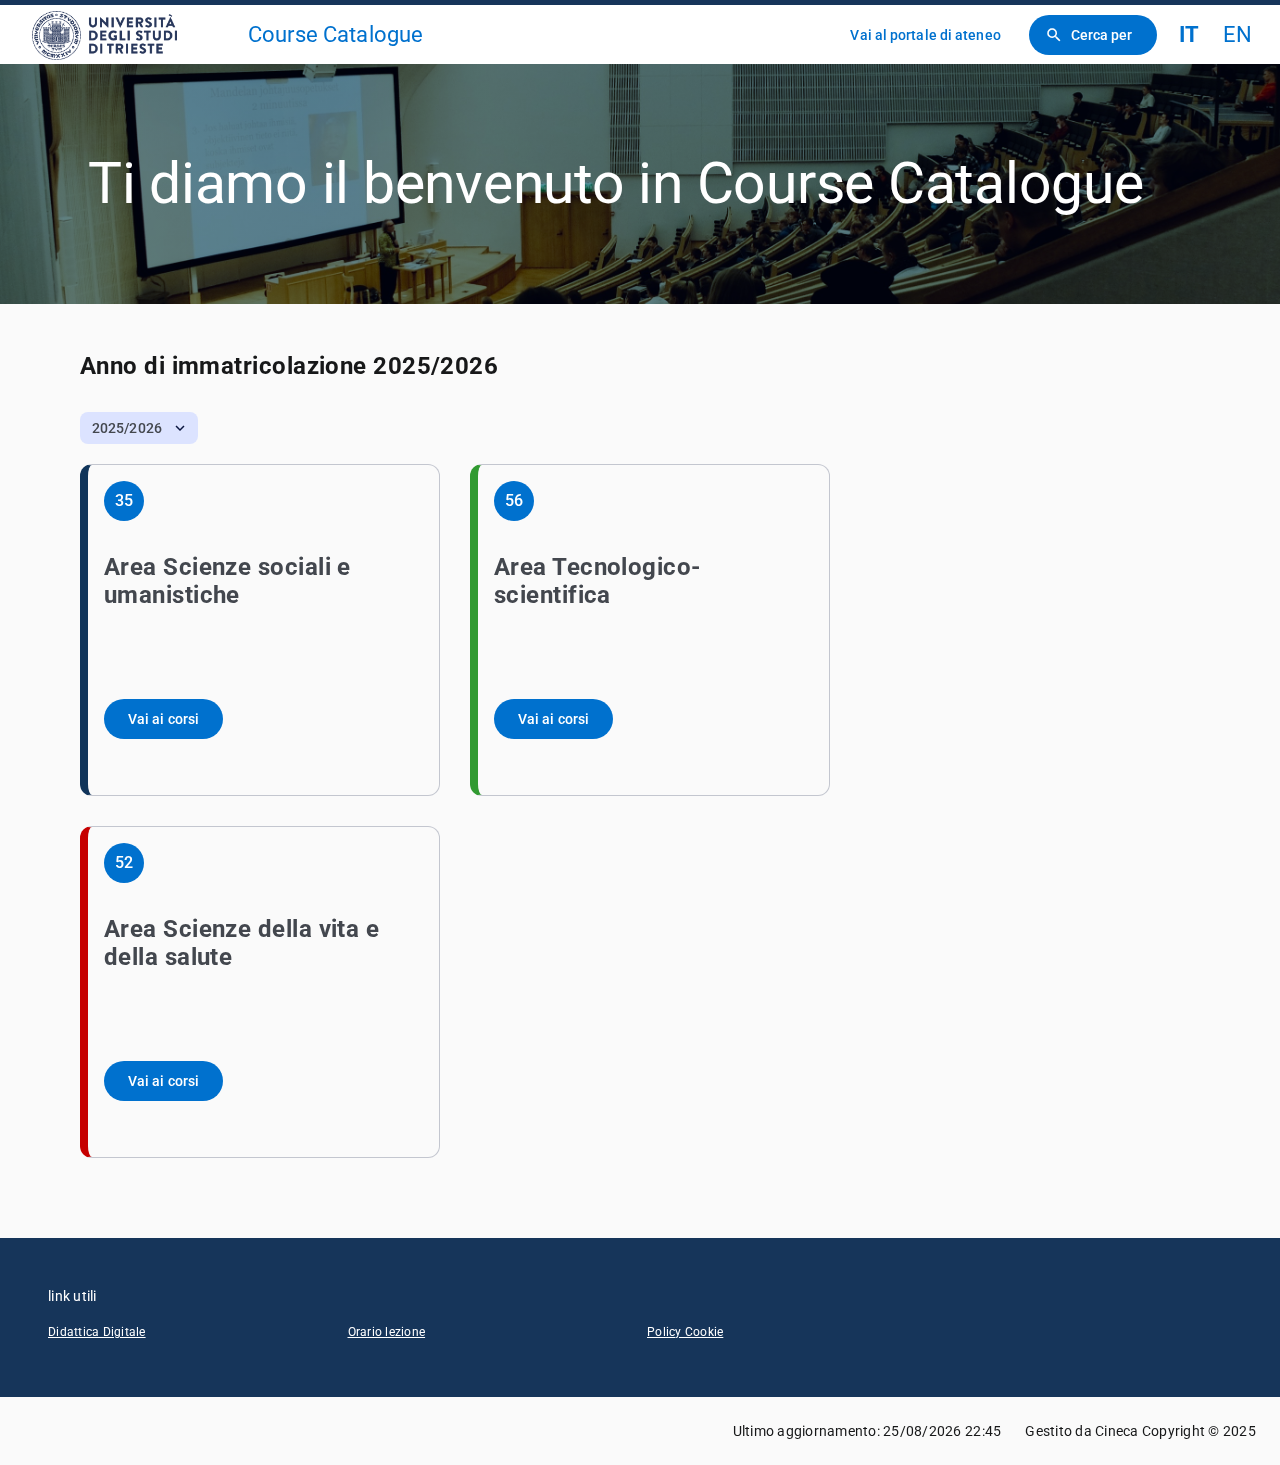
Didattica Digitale (97, 1332)
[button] (139, 428)
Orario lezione (387, 1332)
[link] (132, 34)
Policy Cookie (685, 1332)
